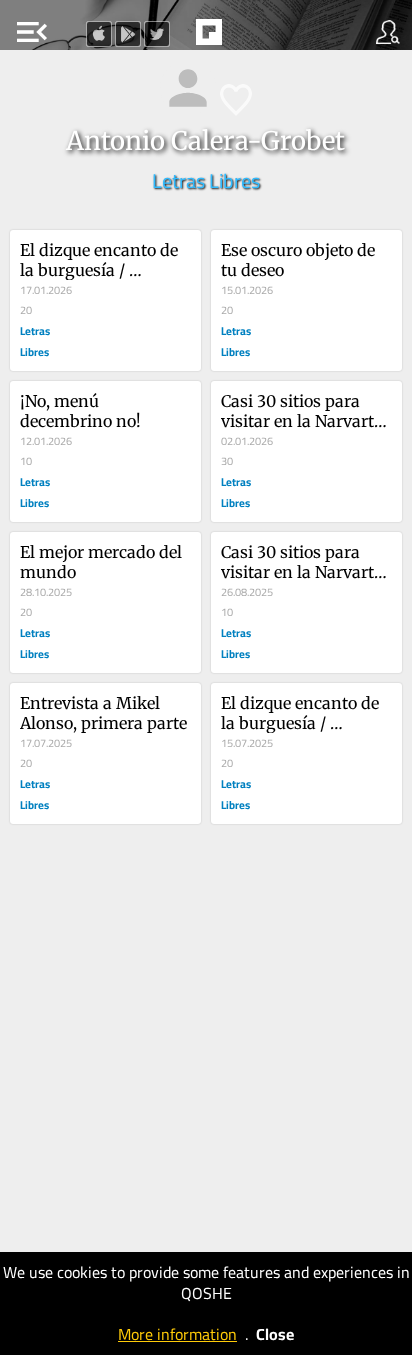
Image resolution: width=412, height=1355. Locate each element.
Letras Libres (206, 180)
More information (177, 1334)
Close (275, 1334)
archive (251, 38)
